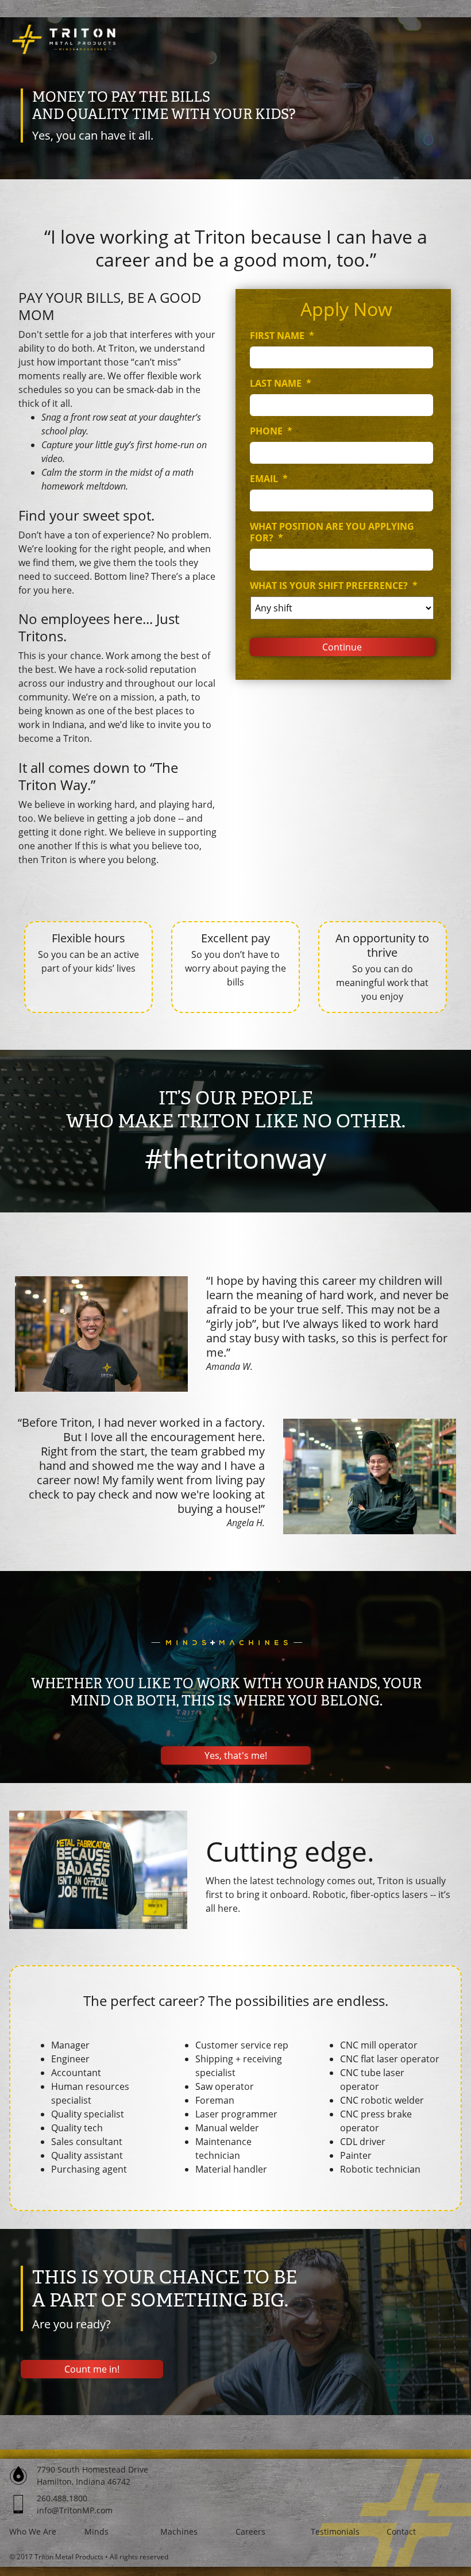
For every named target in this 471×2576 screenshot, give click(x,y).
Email (269, 479)
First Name (282, 336)
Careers (250, 2531)
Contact (401, 2531)
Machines (179, 2531)
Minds (96, 2531)
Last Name (281, 384)
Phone (271, 431)
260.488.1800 (62, 2498)
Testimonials (335, 2531)
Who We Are (33, 2531)
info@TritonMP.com (75, 2510)
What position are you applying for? (332, 533)
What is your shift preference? (334, 586)
